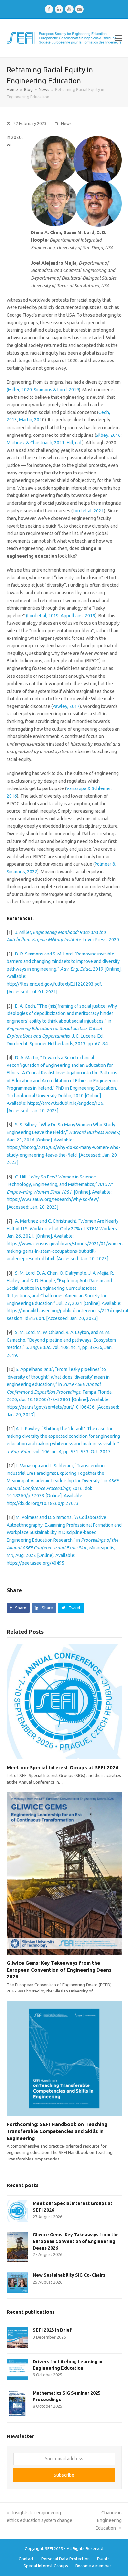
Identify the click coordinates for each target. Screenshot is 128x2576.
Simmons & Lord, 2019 (56, 390)
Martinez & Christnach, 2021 (36, 443)
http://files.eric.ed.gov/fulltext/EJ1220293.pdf (54, 984)
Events (103, 2559)
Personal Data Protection (65, 2559)
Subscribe (64, 2475)
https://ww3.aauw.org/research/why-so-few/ (53, 1199)
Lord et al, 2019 (43, 616)
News (66, 123)
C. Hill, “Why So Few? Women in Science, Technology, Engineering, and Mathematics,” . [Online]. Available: (59, 1184)
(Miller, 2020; (20, 390)
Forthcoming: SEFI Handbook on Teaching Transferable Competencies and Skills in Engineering (57, 2131)
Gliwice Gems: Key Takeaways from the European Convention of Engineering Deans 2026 (59, 1970)
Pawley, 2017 (66, 706)
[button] (118, 38)
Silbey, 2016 (108, 435)
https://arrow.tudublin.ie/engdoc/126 (65, 1103)
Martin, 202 (31, 420)
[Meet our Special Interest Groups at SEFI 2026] (64, 1701)
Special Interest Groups (46, 2566)
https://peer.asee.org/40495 (35, 1563)
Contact (26, 2559)
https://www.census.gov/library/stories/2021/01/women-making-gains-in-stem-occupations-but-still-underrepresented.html (65, 1251)
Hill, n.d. (75, 443)
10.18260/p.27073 (25, 1496)
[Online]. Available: (90, 1399)
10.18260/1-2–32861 (48, 1399)
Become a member (93, 2566)
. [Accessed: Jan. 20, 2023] (81, 1259)
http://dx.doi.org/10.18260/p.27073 (43, 1503)
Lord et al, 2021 (88, 511)
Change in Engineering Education (109, 2520)
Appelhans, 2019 (78, 616)
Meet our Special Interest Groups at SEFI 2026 (63, 1767)
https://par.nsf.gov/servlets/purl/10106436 (51, 1407)
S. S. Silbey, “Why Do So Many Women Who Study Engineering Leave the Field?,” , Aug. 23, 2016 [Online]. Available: (64, 1132)
